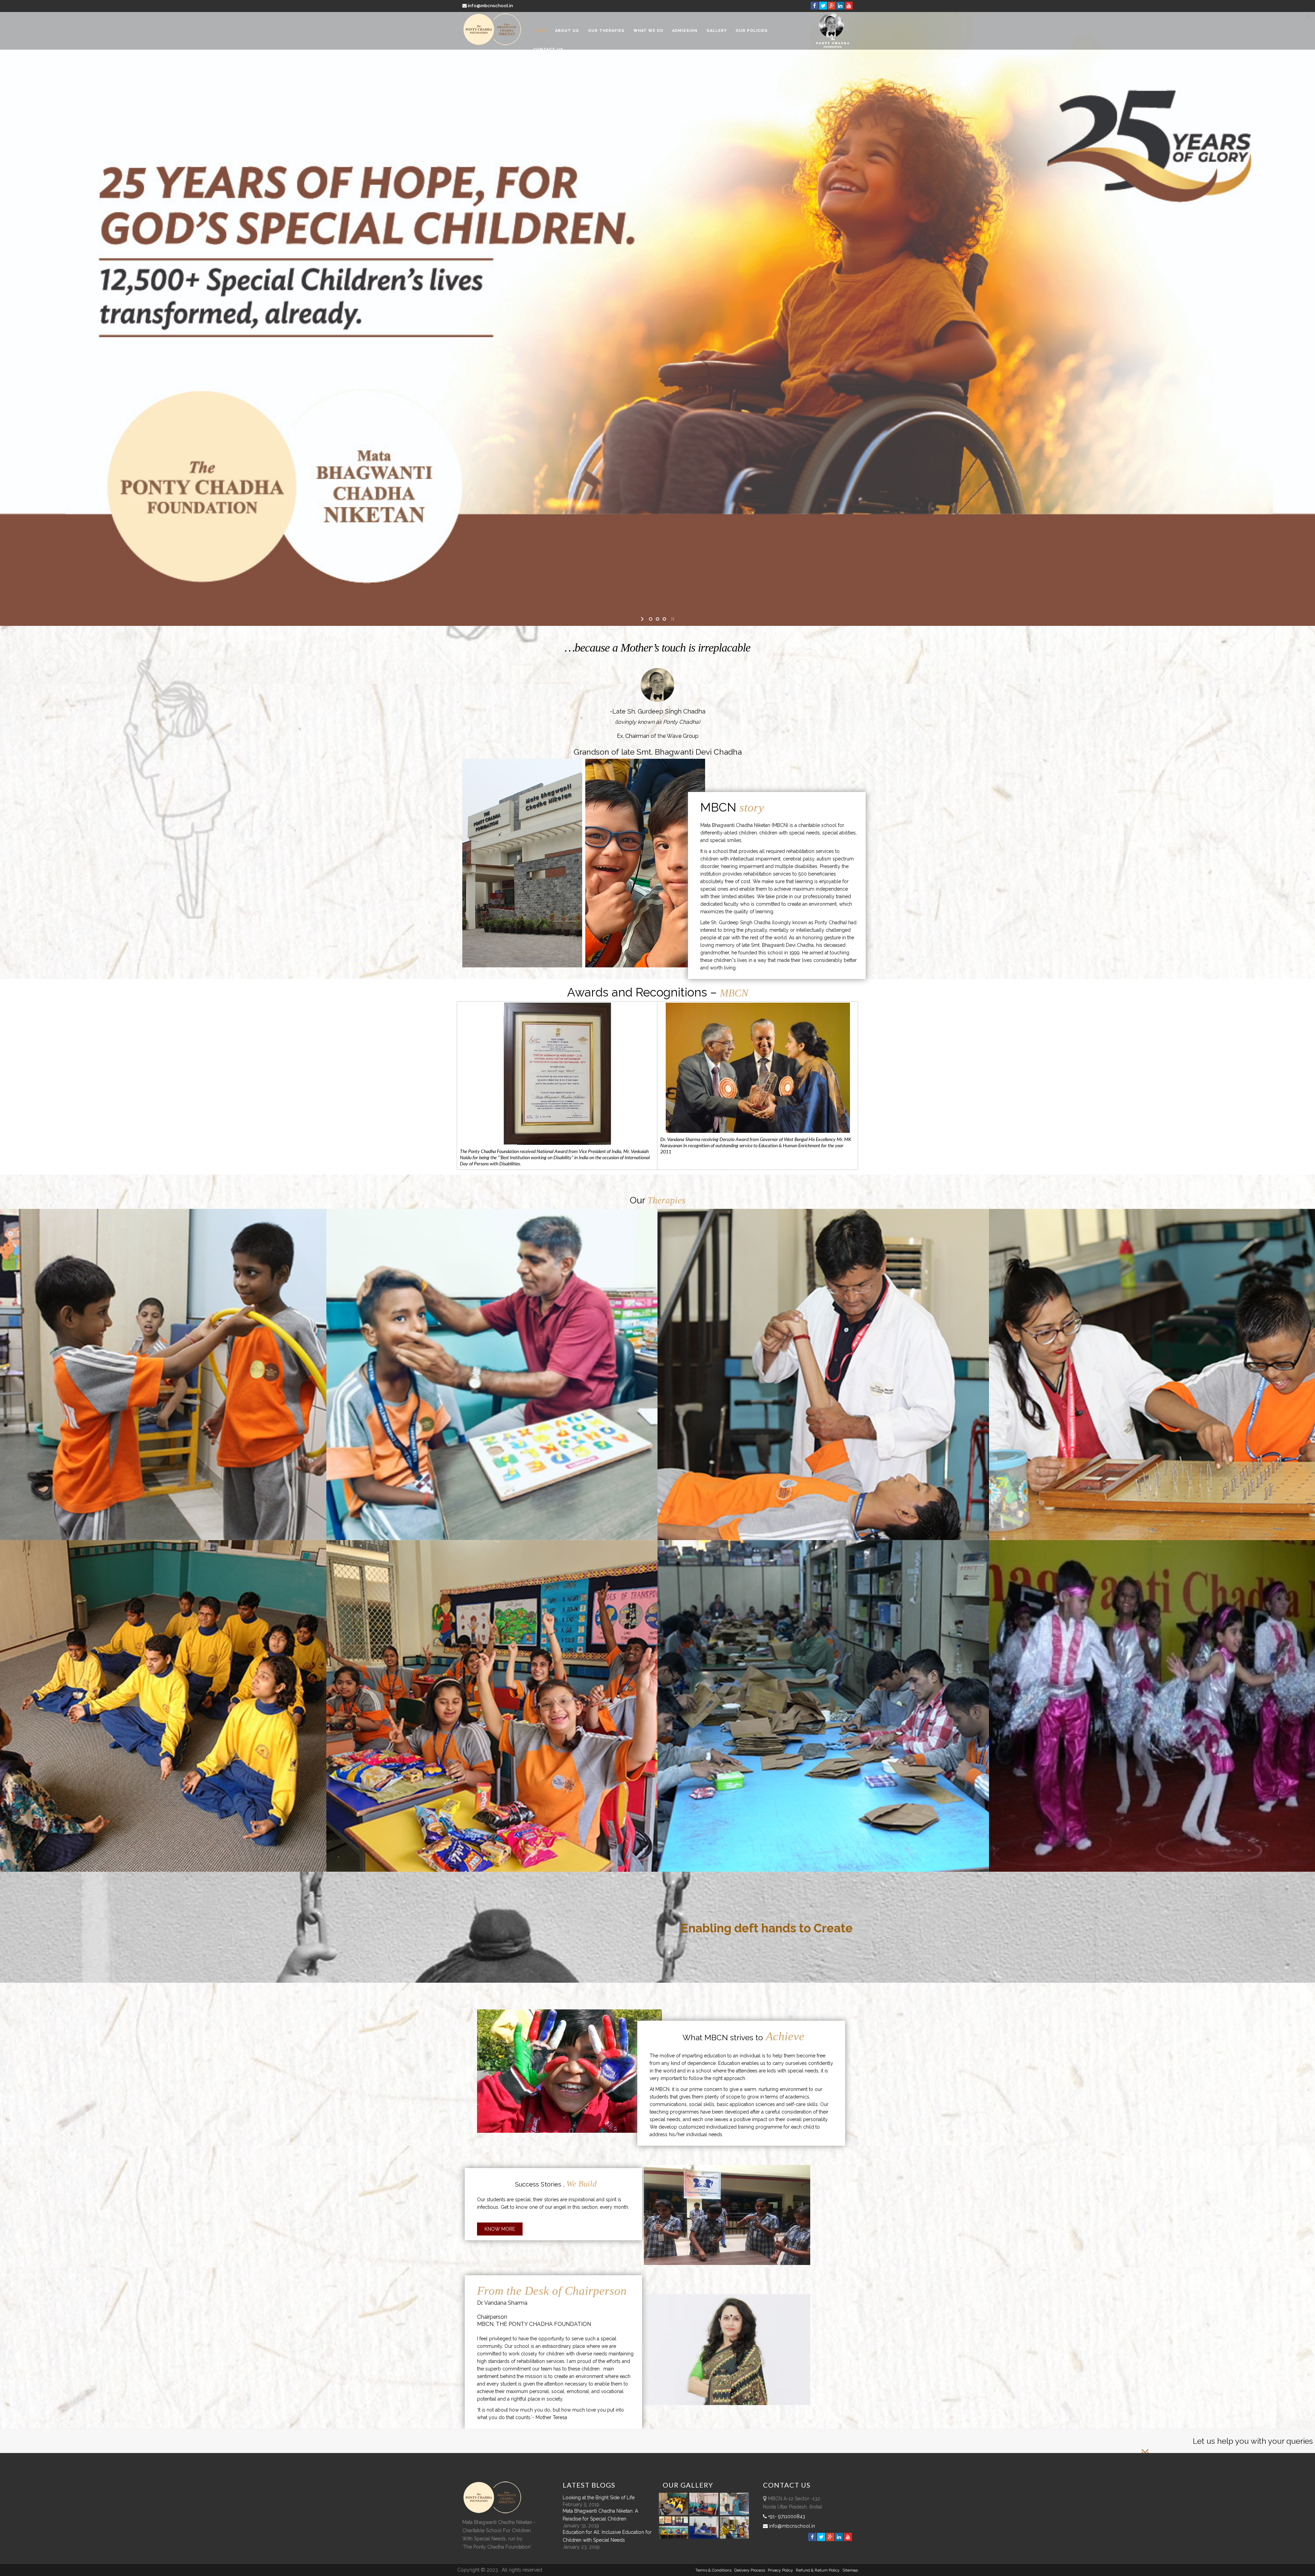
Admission (685, 31)
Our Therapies (606, 31)
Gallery (717, 31)
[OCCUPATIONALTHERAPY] (1160, 1209)
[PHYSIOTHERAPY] (828, 1209)
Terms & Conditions (713, 2570)
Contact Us (548, 49)
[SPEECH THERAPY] (497, 1209)
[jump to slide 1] (651, 619)
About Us (567, 31)
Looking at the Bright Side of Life (599, 2498)
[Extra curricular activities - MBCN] (675, 2513)
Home (540, 31)
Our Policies (752, 31)
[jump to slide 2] (657, 619)
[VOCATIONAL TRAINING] (828, 1540)
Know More (500, 2229)
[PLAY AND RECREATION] (497, 1540)
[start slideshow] (643, 619)
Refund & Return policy (818, 2570)
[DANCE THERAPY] (1160, 1540)
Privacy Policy (780, 2570)
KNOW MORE (132, 441)
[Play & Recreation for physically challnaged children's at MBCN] (735, 2537)
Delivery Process (750, 2570)
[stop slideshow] (672, 619)
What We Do (648, 31)
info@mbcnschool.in (490, 6)
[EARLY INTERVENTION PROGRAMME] (166, 1209)
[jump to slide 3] (664, 619)
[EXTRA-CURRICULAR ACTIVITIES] (166, 1540)
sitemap (850, 2570)
